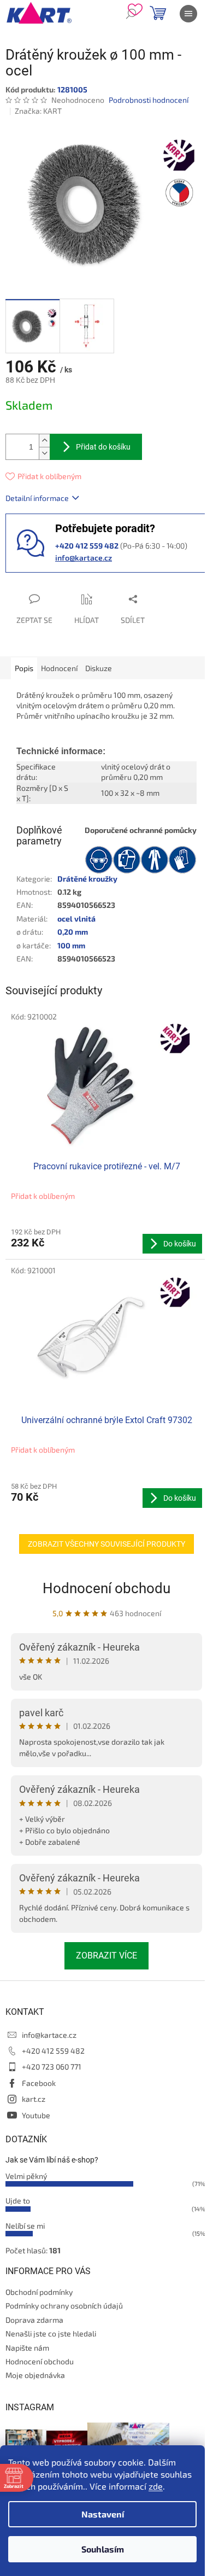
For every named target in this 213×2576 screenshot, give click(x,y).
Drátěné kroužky (87, 879)
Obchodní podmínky (39, 2292)
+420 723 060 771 (52, 2067)
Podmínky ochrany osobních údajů (64, 2306)
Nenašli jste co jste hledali (51, 2333)
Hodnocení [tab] (59, 668)
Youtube (36, 2115)
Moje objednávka (35, 2375)
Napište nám (27, 2348)
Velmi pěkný (26, 2176)
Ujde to (18, 2201)
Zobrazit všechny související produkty (106, 1544)
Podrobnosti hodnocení (149, 100)
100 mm (71, 945)
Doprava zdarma (34, 2320)
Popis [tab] (24, 668)
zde (156, 2486)
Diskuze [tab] (99, 668)
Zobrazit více (106, 1956)
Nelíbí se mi (25, 2226)
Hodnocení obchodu (106, 1588)
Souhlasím (103, 2549)
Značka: (38, 111)
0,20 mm (73, 932)
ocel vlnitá (76, 919)
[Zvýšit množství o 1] (44, 441)
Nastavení (103, 2514)
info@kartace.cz (84, 558)
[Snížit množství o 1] (44, 453)
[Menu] (188, 14)
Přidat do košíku (103, 447)
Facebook (39, 2083)
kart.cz (34, 2099)
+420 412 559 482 (53, 2051)
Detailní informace (37, 498)
